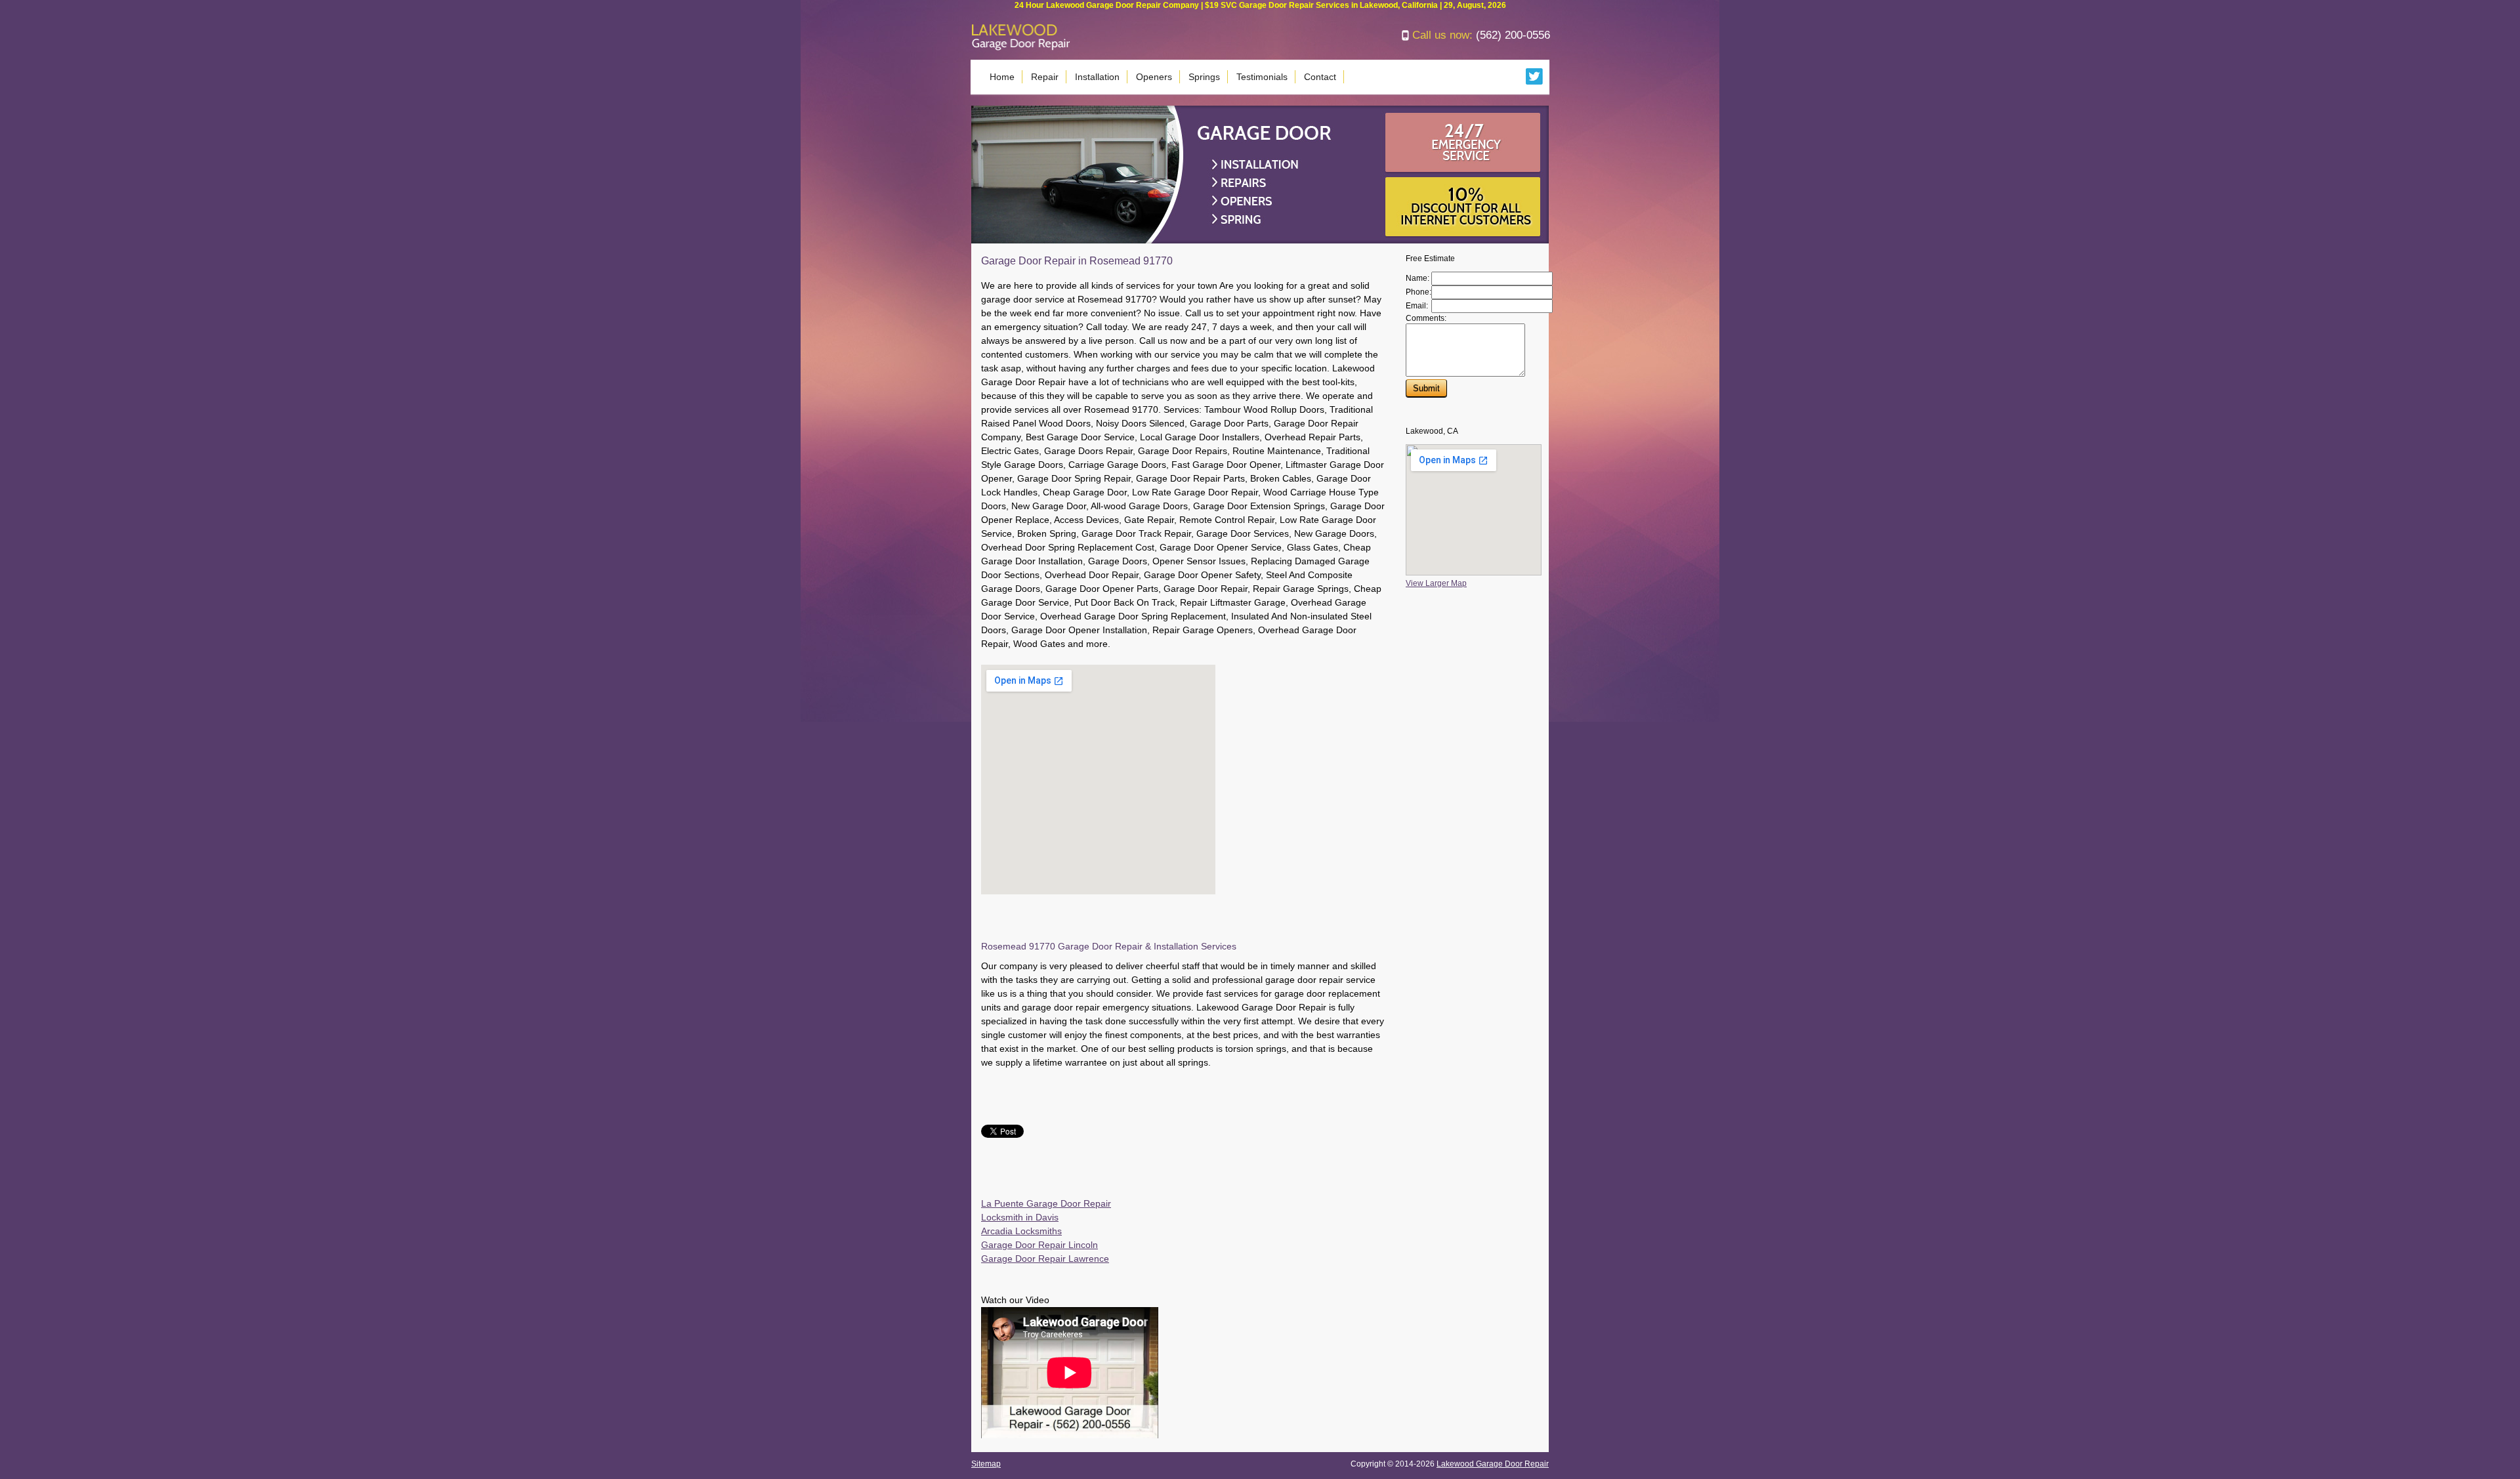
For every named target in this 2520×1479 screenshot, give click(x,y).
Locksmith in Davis (1020, 1217)
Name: (1417, 278)
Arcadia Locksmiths (1021, 1231)
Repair (1045, 77)
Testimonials (1262, 77)
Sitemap (986, 1464)
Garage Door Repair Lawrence (1045, 1259)
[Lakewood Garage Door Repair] (1021, 48)
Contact (1320, 77)
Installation (1097, 77)
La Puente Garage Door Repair (1046, 1203)
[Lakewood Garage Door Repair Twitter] (1535, 82)
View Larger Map (1436, 583)
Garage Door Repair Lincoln (1039, 1245)
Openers (1154, 77)
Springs (1204, 77)
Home (1002, 77)
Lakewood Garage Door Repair (1493, 1464)
